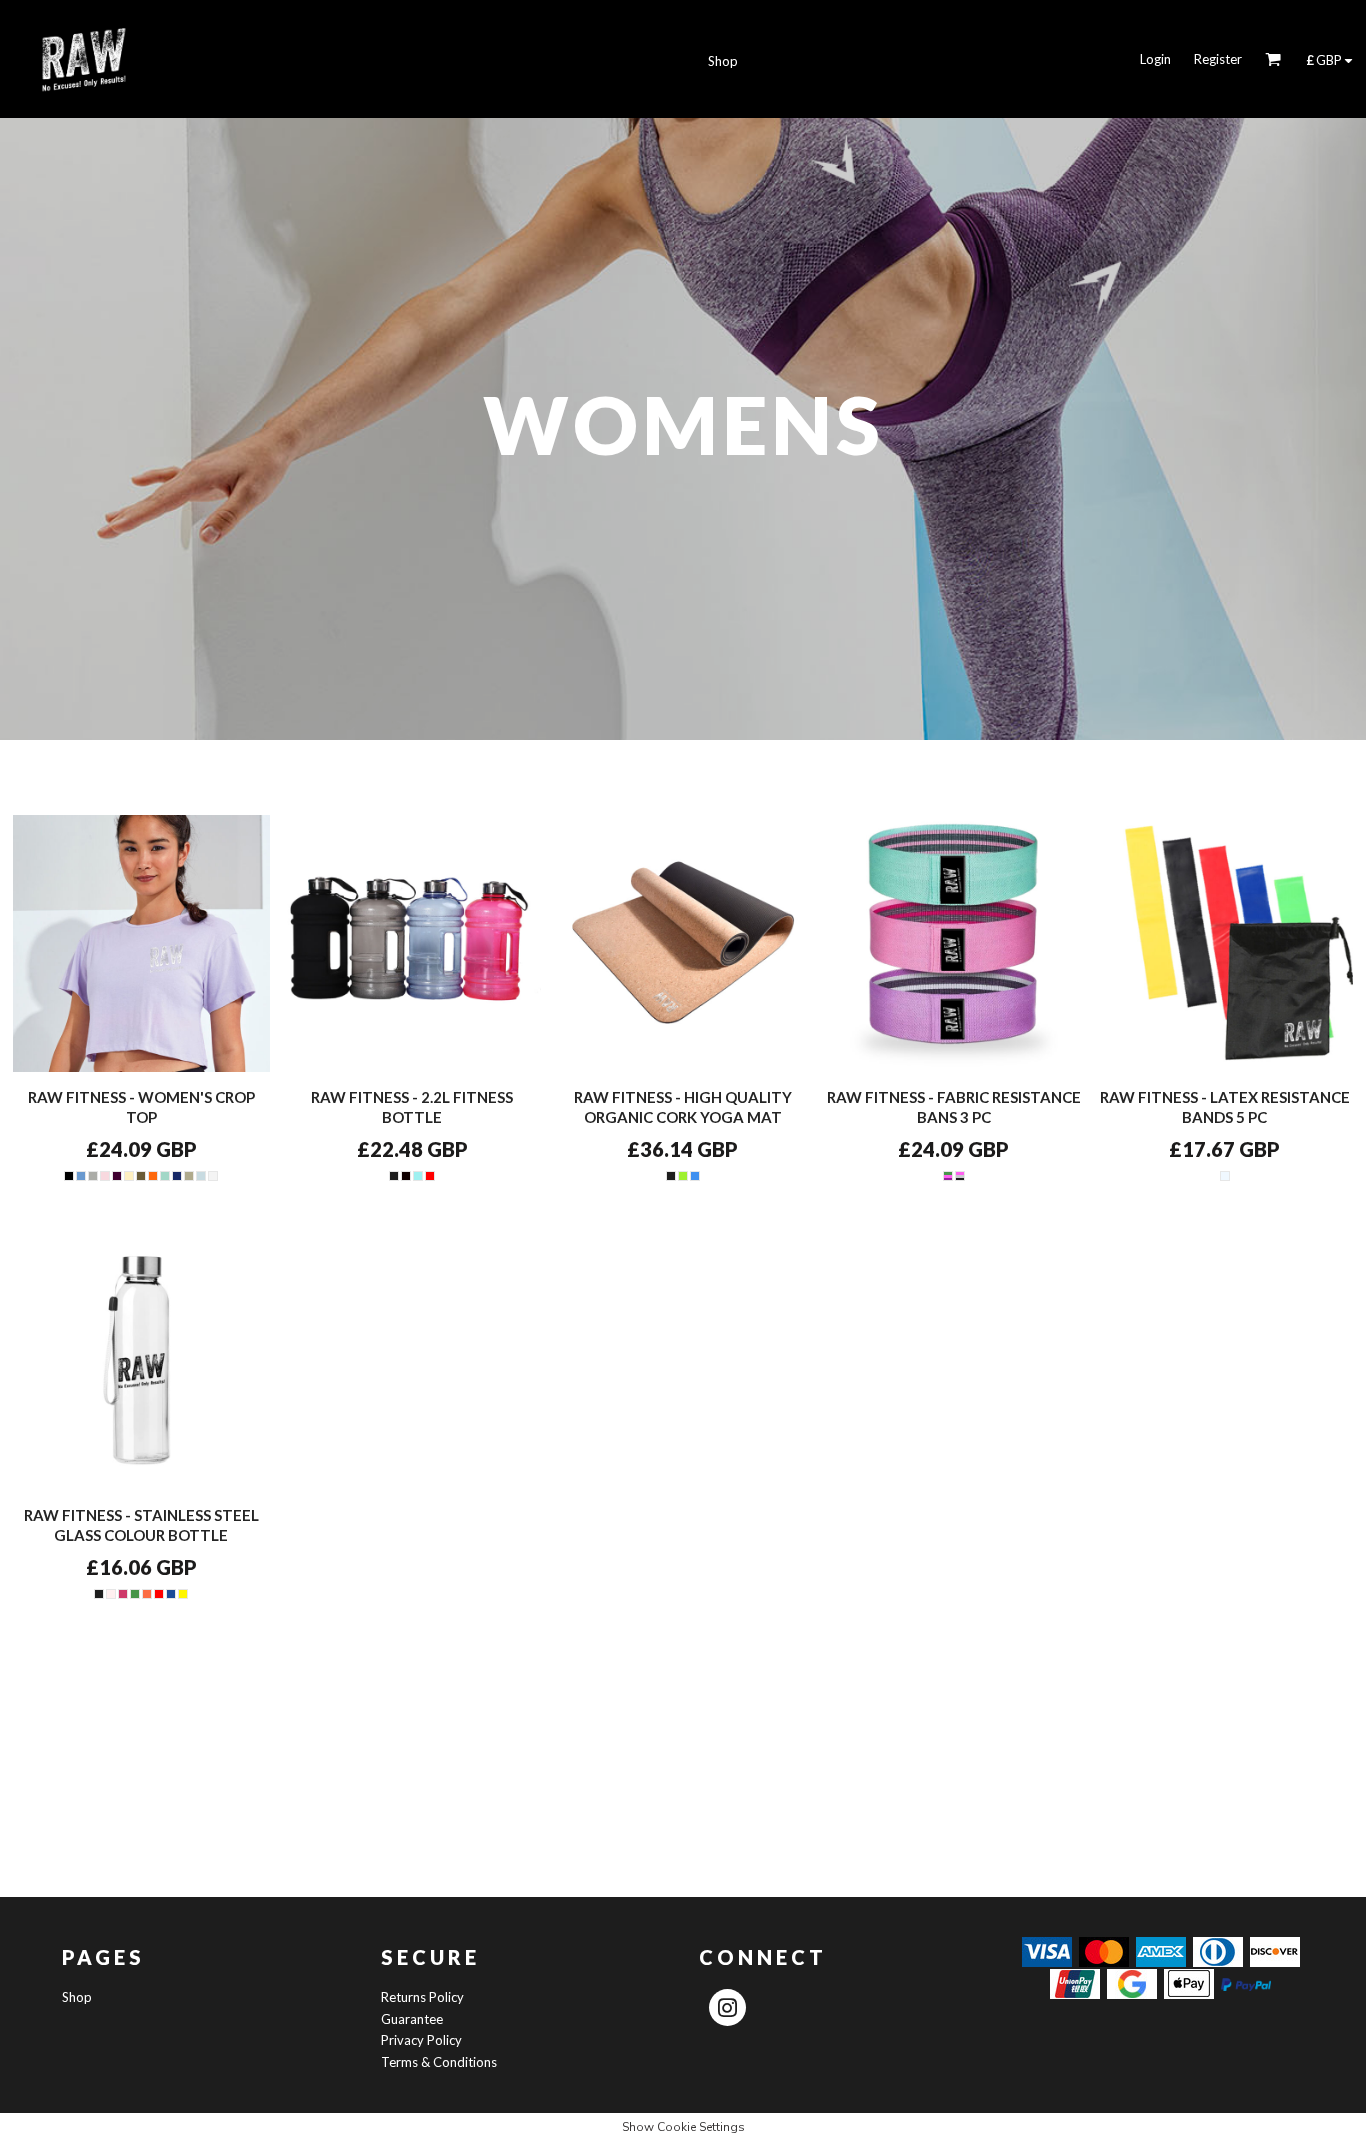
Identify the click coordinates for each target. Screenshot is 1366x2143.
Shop (77, 1997)
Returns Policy (422, 1997)
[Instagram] (727, 2007)
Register (1218, 59)
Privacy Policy (421, 2040)
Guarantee (412, 2019)
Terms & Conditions (439, 2062)
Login (1155, 59)
